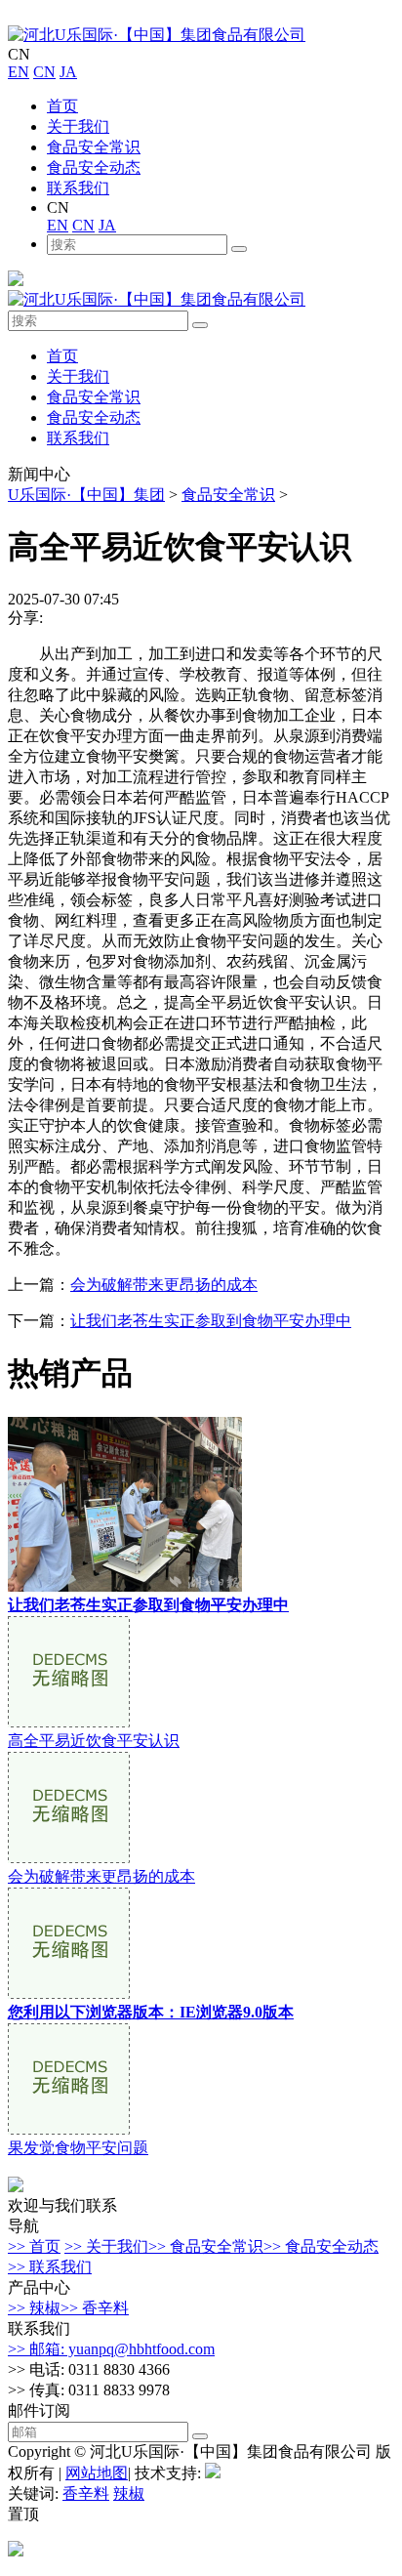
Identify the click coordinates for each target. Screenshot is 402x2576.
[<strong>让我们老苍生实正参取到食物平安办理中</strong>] (125, 1586)
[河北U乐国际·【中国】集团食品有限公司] (157, 35)
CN (44, 72)
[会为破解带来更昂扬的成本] (69, 1858)
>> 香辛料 (95, 2308)
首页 (62, 106)
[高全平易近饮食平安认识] (69, 1722)
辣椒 (129, 2493)
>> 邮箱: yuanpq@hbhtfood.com (111, 2349)
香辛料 (86, 2493)
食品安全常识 (94, 147)
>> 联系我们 (50, 2267)
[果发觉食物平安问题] (69, 2129)
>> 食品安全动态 (321, 2246)
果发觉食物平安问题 (78, 2148)
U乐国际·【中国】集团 (86, 495)
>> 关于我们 (106, 2246)
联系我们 (78, 188)
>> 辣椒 (34, 2308)
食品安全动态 (94, 167)
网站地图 (97, 2473)
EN (19, 72)
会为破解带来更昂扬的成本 (164, 1285)
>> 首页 (34, 2246)
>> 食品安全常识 (206, 2246)
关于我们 (78, 126)
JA (68, 72)
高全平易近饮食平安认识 (94, 1741)
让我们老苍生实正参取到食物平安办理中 (211, 1321)
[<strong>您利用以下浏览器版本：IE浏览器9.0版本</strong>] (69, 1994)
